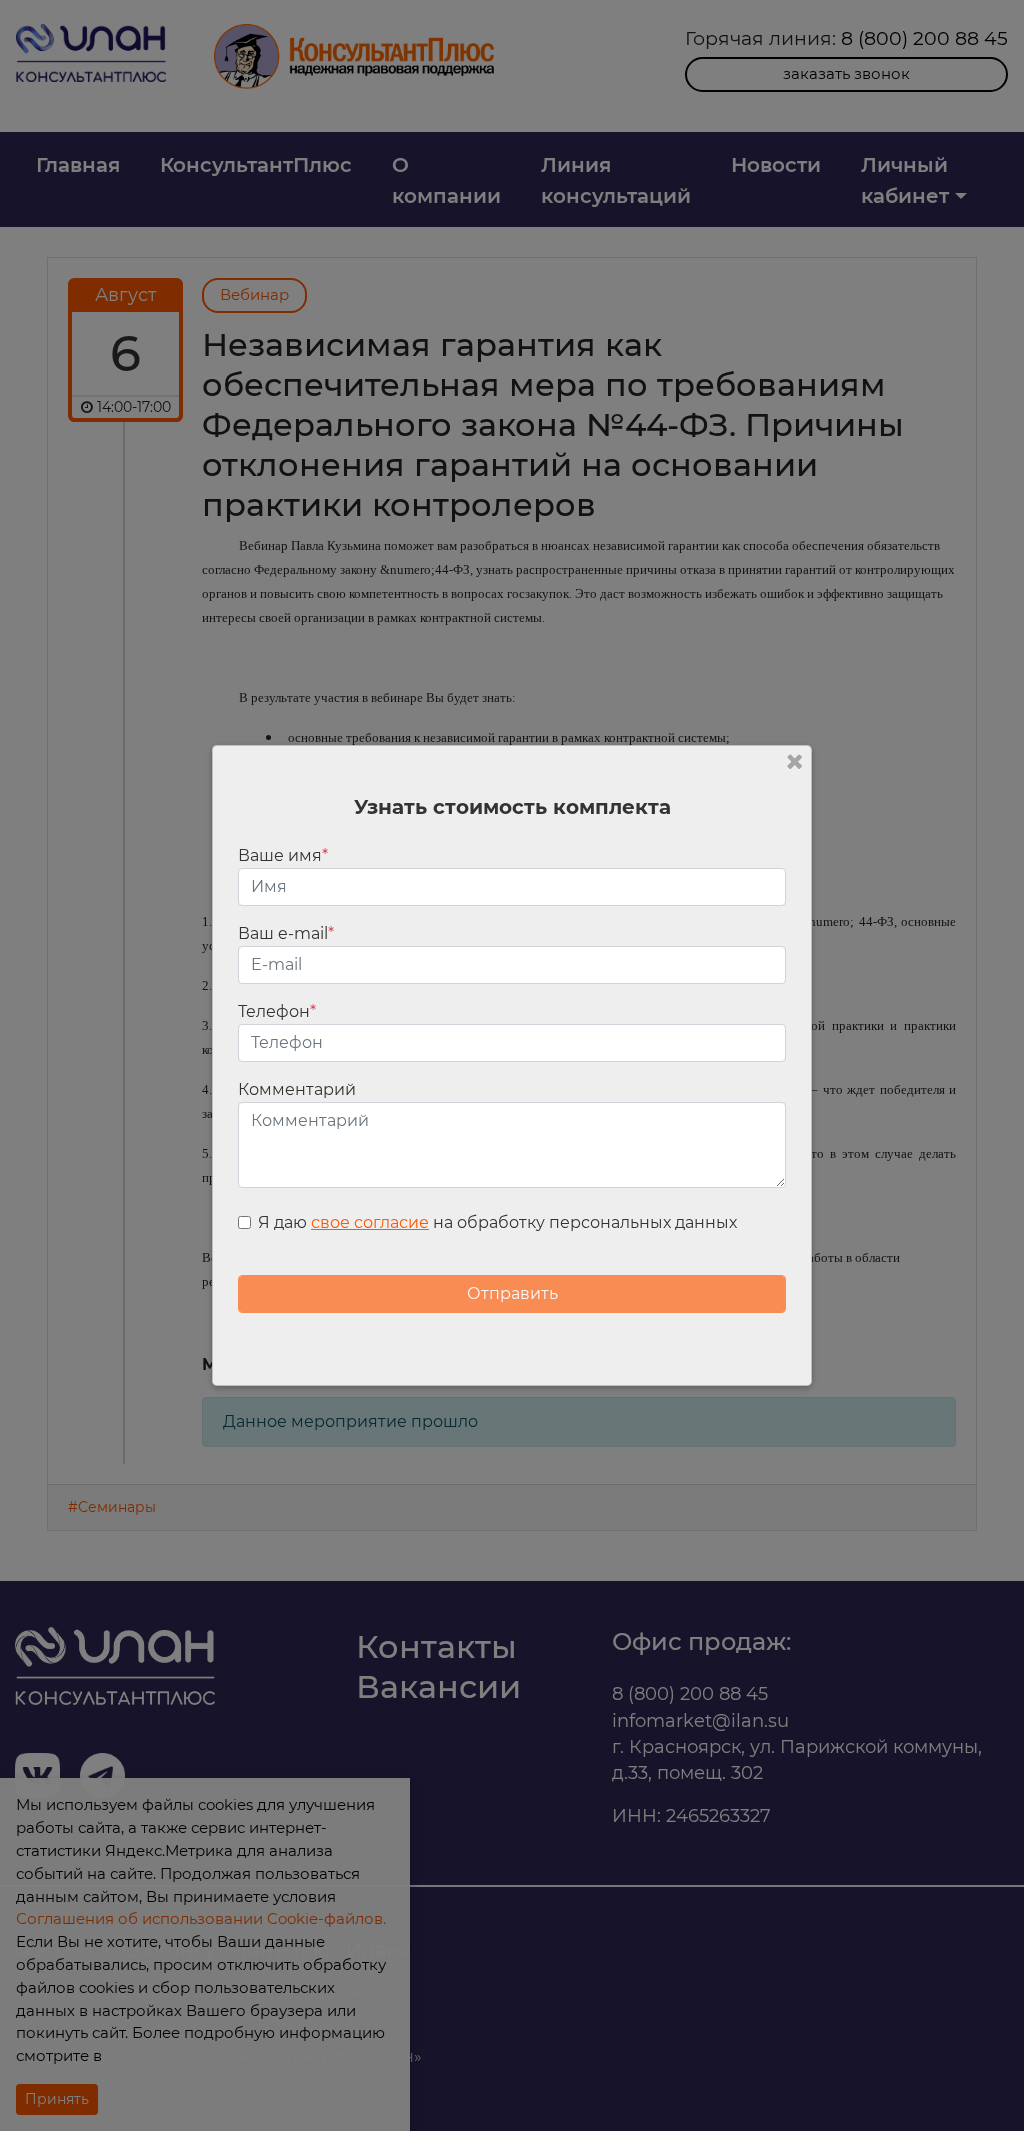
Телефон (277, 1011)
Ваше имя (283, 855)
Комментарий (297, 1089)
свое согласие (370, 1222)
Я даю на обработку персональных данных (497, 1222)
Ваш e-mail (286, 933)
